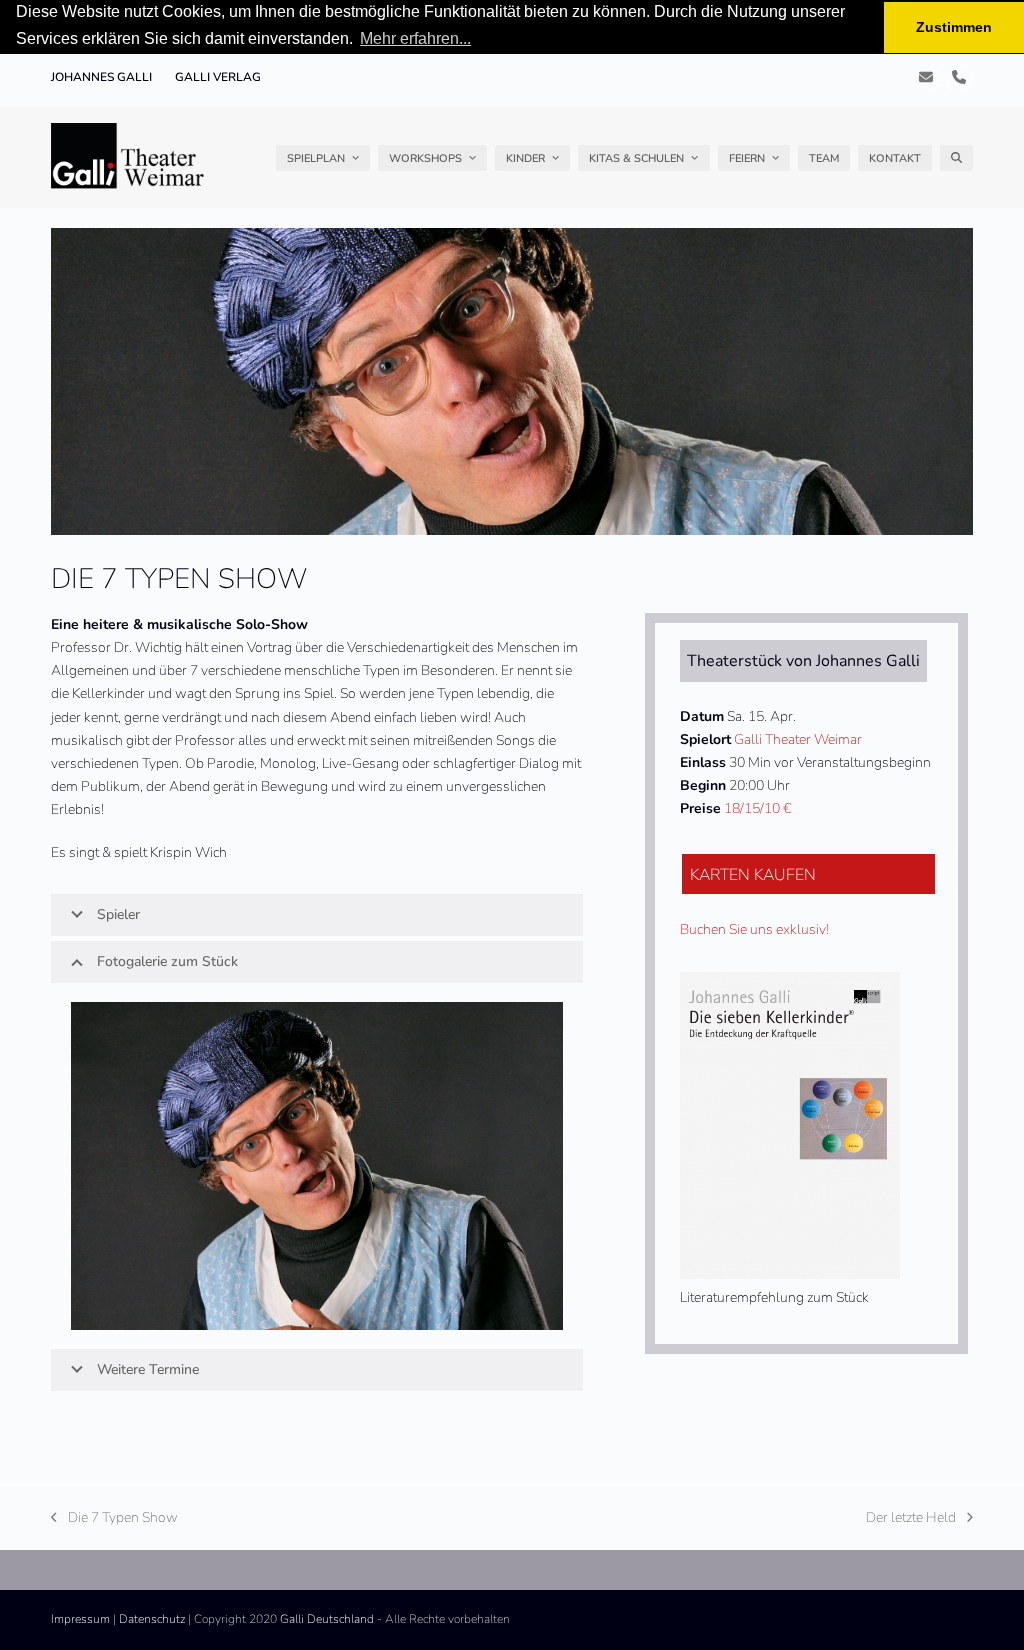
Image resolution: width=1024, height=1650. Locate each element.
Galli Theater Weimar (798, 739)
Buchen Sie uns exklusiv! (754, 929)
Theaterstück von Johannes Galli (803, 661)
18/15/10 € (757, 808)
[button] (956, 158)
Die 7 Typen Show (114, 1518)
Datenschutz (152, 1619)
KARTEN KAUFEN (753, 875)
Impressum (80, 1619)
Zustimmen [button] (954, 27)
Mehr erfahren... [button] (415, 38)
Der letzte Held (911, 1518)
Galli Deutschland (327, 1619)
